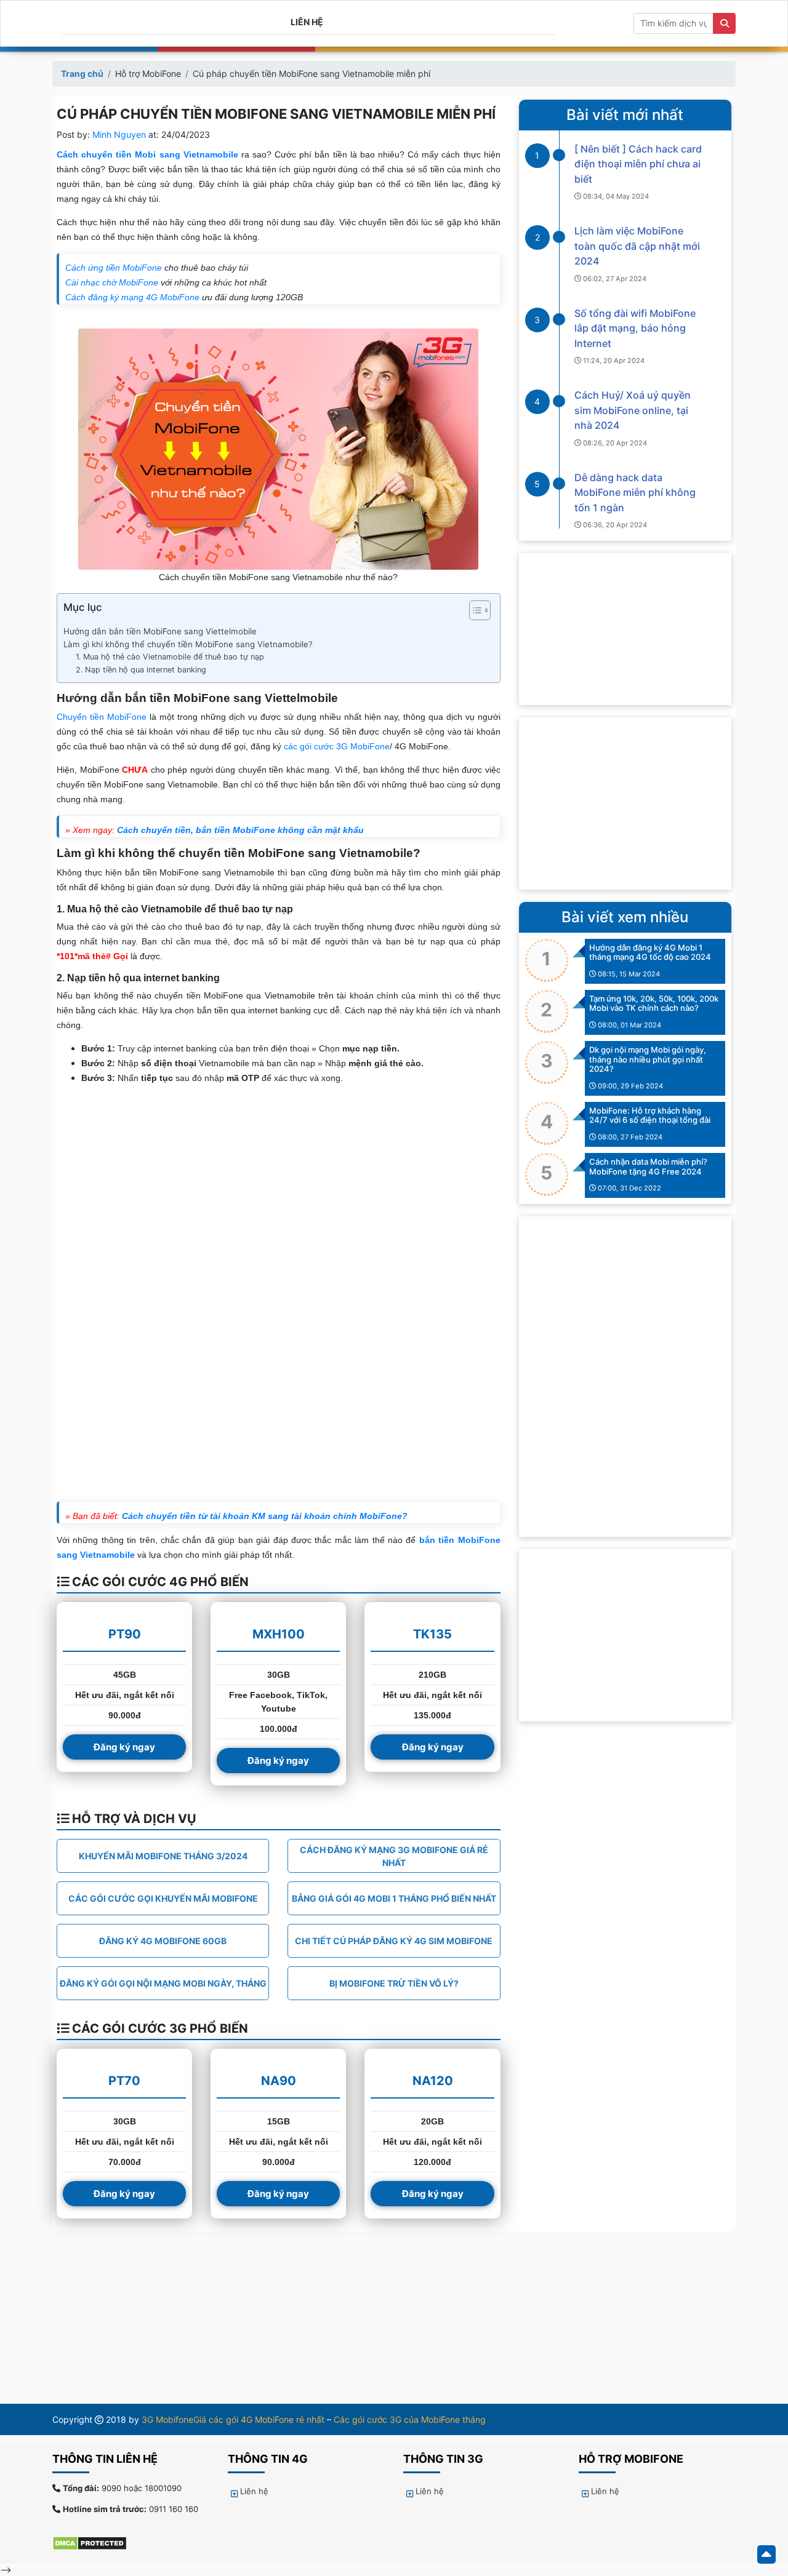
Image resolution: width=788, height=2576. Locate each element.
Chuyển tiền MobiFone (102, 717)
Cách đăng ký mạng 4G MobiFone (132, 297)
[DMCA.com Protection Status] (96, 2543)
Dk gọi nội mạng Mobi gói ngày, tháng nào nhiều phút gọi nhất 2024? (648, 1059)
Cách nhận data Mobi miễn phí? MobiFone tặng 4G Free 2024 (648, 1166)
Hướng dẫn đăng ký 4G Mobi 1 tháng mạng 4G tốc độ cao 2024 (650, 952)
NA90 (279, 2081)
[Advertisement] (625, 804)
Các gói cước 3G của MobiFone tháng (410, 2419)
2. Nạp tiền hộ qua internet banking (141, 670)
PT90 (125, 1634)
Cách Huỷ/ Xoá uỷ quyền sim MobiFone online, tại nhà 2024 (633, 410)
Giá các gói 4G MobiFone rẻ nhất (259, 2419)
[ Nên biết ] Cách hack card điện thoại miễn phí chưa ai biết (638, 164)
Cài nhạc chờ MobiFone (112, 282)
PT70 (124, 2081)
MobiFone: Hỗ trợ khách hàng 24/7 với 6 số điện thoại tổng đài (650, 1115)
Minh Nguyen (119, 134)
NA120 (433, 2081)
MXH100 (279, 1634)
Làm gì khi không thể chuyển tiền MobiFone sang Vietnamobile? (188, 644)
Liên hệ (307, 22)
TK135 (432, 1634)
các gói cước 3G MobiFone (337, 746)
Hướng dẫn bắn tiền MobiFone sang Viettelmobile (160, 631)
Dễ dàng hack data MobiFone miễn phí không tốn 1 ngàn (635, 492)
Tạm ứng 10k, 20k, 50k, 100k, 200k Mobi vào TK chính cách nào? (654, 1003)
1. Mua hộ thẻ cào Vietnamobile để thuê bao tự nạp (171, 657)
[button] (474, 612)
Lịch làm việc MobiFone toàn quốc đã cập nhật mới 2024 (637, 246)
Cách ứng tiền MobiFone (114, 268)
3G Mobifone (167, 2419)
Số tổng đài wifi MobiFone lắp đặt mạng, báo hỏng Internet (635, 328)
